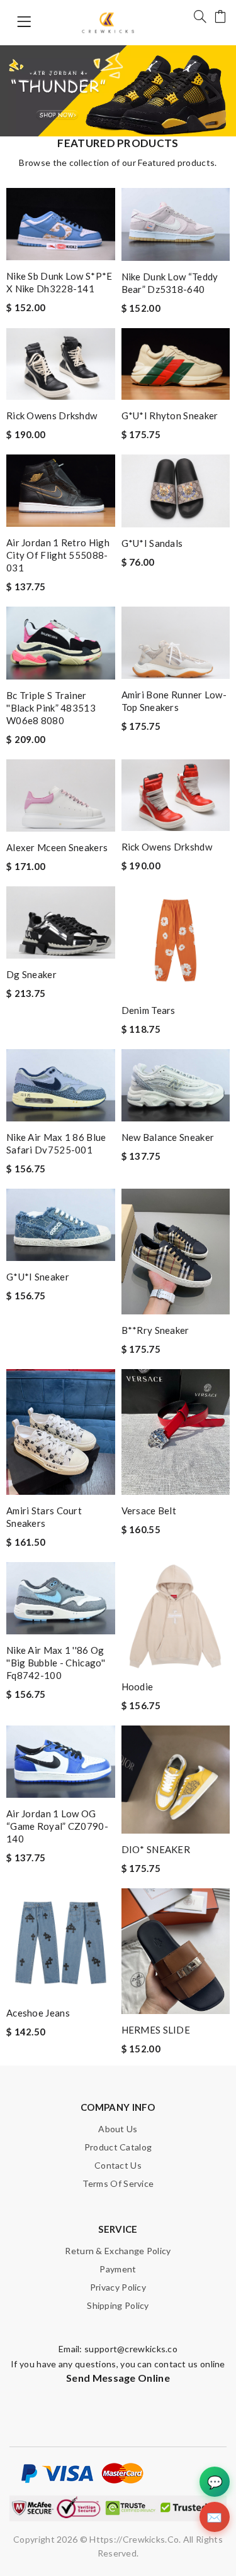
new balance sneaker (168, 1137)
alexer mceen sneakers (57, 847)
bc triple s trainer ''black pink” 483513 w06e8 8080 (51, 708)
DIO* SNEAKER (156, 1849)
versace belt (149, 1511)
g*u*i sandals (152, 543)
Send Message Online (118, 2378)
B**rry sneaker (155, 1330)
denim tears (149, 1010)
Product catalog (118, 2147)
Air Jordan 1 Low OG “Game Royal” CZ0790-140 (57, 1826)
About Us (118, 2129)
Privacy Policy (118, 2287)
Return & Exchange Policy (118, 2251)
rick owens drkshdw (52, 416)
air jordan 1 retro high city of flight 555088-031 (58, 555)
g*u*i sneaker (38, 1277)
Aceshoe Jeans (38, 2013)
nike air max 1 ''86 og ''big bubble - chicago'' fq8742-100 (56, 1663)
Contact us (118, 2165)
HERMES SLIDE (156, 2030)
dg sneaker (31, 974)
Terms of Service (118, 2183)
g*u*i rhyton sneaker (170, 416)
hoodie (138, 1687)
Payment (118, 2269)
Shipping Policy (118, 2305)
